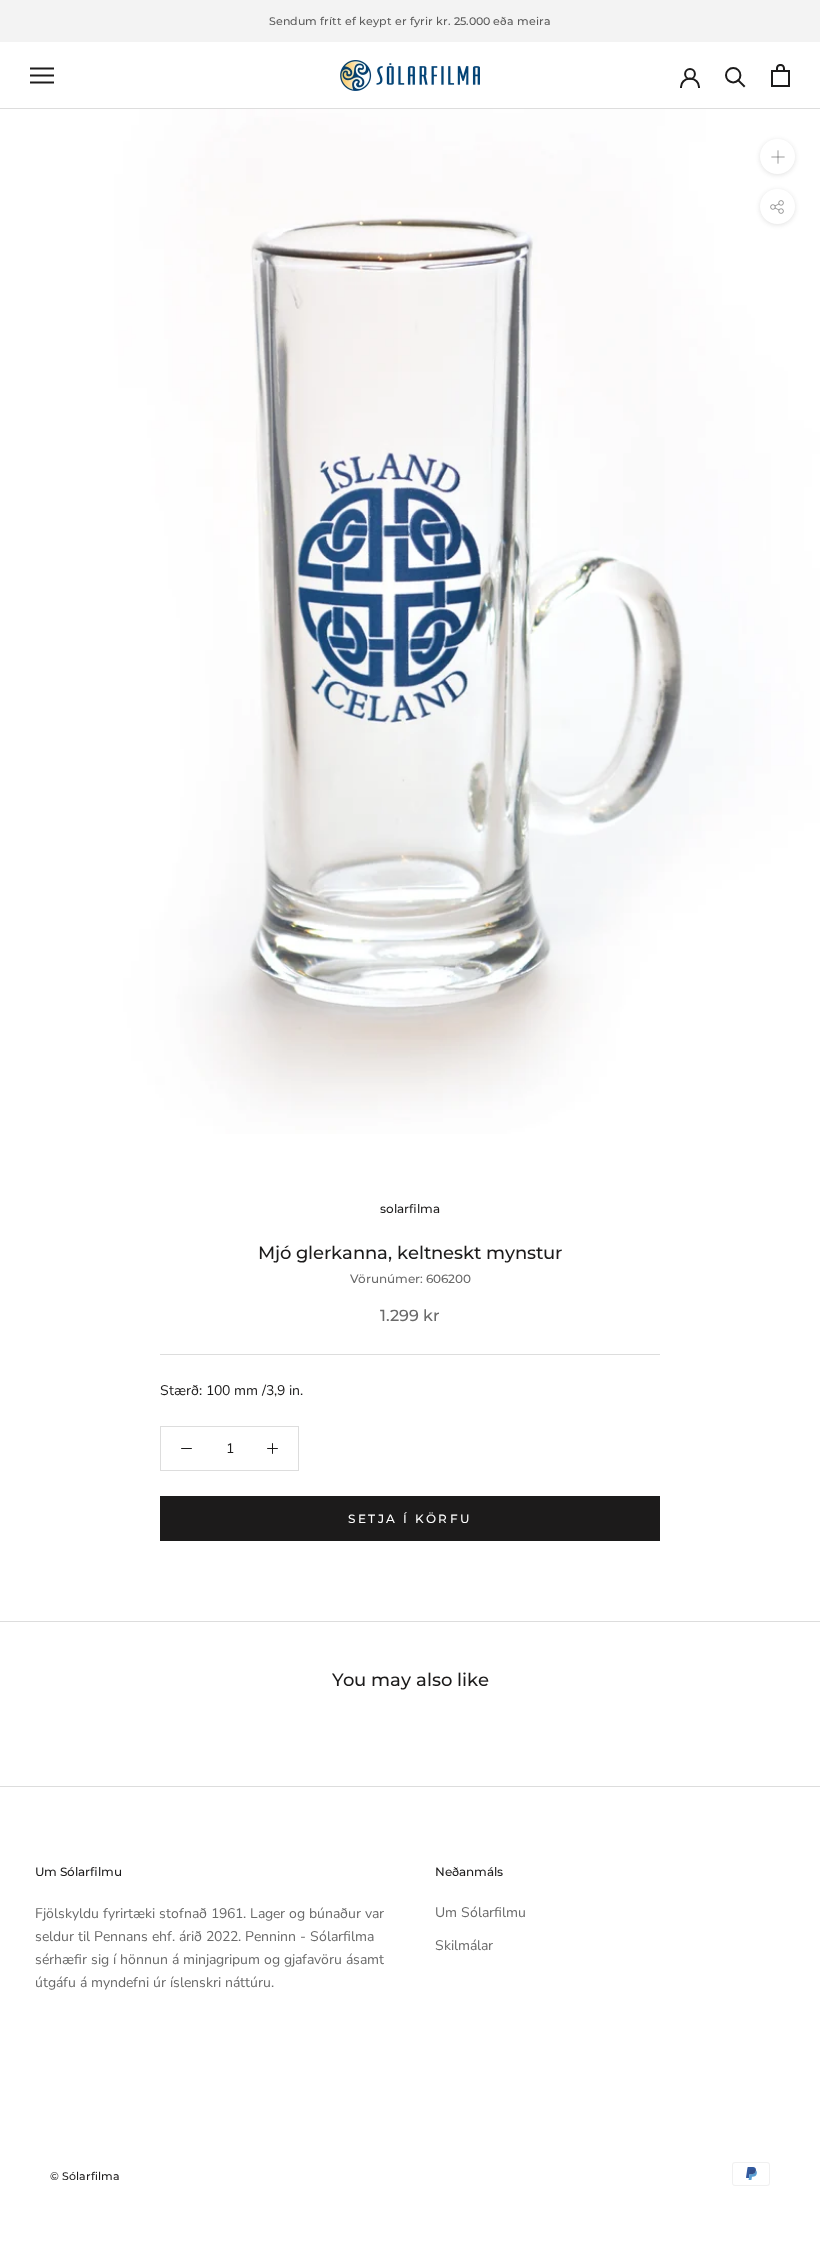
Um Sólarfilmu (480, 1912)
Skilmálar (464, 1945)
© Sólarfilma (85, 2176)
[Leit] (735, 75)
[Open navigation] (42, 75)
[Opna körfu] (780, 75)
